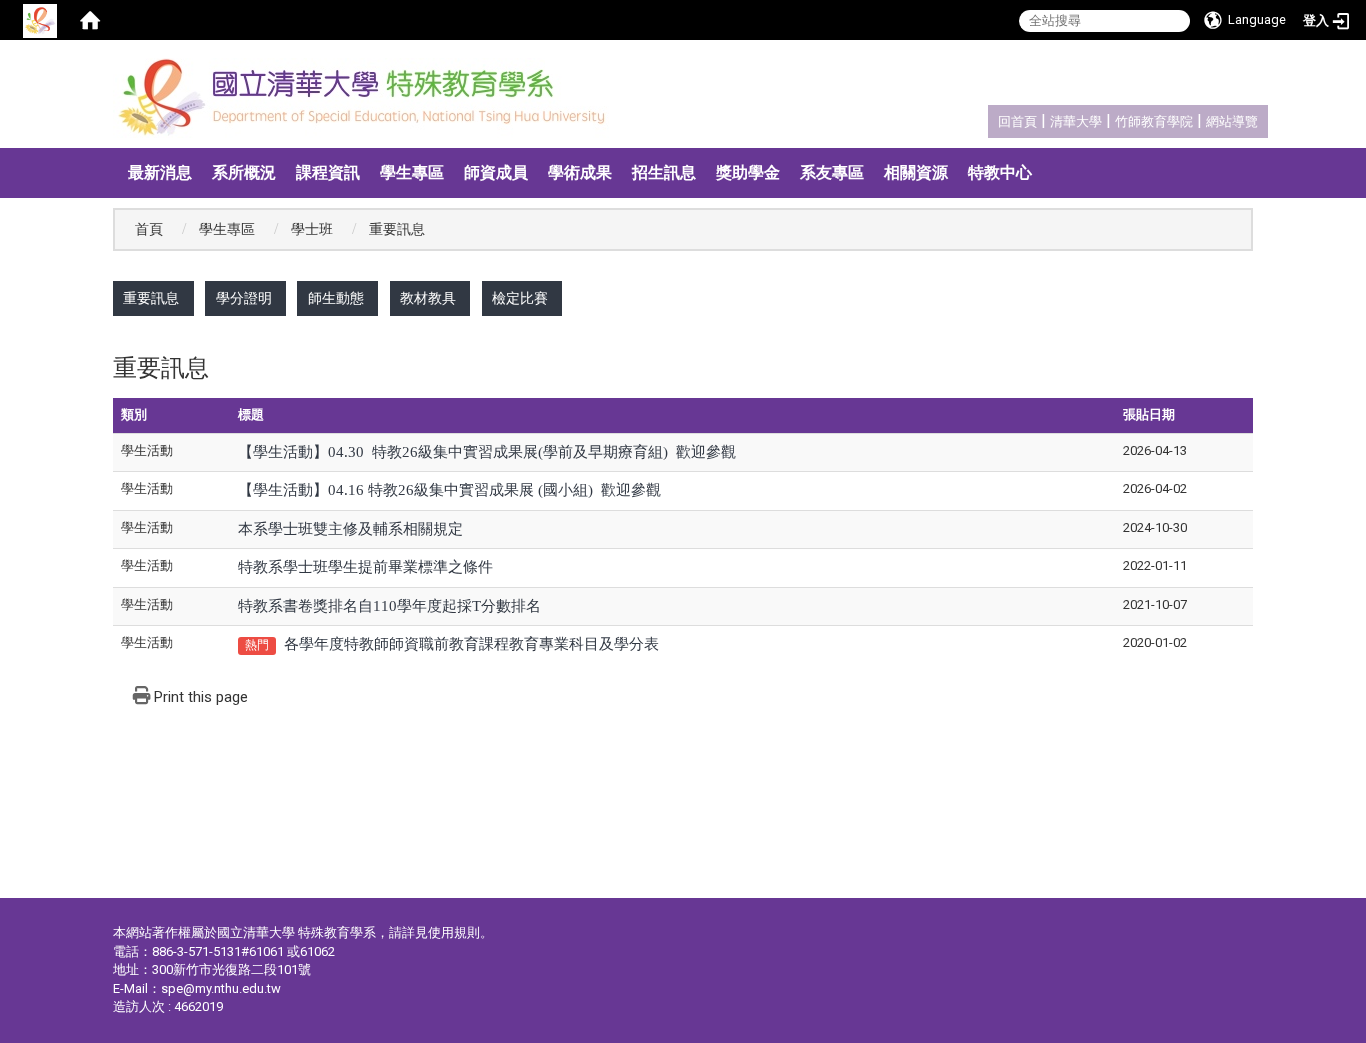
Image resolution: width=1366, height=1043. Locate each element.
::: (987, 118)
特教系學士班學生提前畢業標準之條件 (365, 567)
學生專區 (412, 172)
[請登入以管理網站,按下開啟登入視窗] (40, 20)
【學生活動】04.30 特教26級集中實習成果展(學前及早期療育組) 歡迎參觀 (487, 452)
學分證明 (244, 298)
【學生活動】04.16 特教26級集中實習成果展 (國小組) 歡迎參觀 (449, 490)
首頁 (149, 229)
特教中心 (1000, 172)
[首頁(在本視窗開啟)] (90, 20)
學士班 (312, 229)
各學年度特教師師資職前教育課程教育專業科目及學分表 (471, 644)
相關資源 (916, 172)
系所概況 (244, 172)
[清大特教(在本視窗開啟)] (367, 98)
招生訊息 (664, 172)
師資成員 (496, 172)
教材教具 (428, 298)
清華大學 (1076, 121)
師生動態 (336, 298)
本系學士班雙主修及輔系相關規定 (350, 529)
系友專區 (832, 172)
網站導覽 (1232, 121)
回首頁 (1017, 121)
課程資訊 (328, 172)
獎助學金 (748, 172)
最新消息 (160, 172)
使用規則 (454, 932)
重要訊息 (151, 298)
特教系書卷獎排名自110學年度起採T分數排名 (389, 606)
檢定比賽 (520, 298)
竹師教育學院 (1154, 121)
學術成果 (580, 172)
